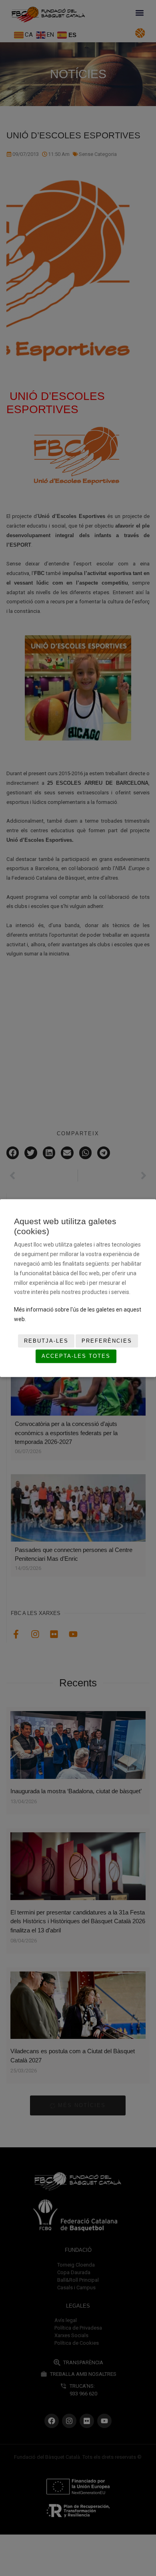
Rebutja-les (46, 1341)
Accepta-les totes (76, 1356)
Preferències (107, 1341)
